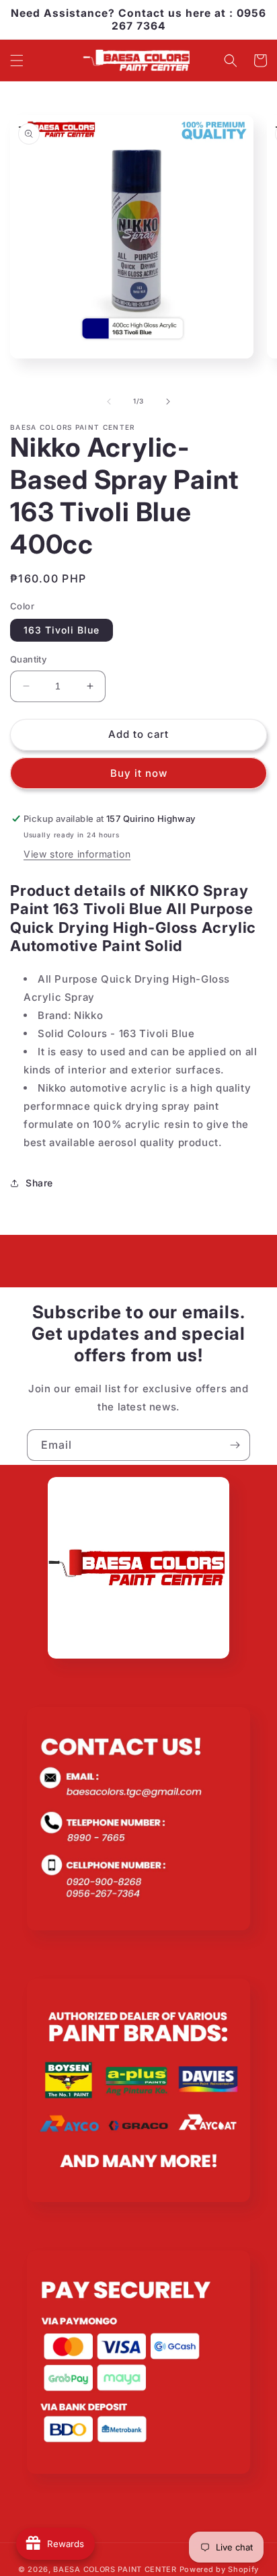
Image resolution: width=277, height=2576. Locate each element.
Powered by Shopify (220, 2569)
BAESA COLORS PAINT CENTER (115, 2569)
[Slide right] (168, 402)
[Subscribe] (235, 1445)
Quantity (28, 659)
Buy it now (139, 773)
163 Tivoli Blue (62, 630)
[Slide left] (109, 402)
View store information (77, 854)
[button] (17, 61)
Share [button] (39, 1183)
